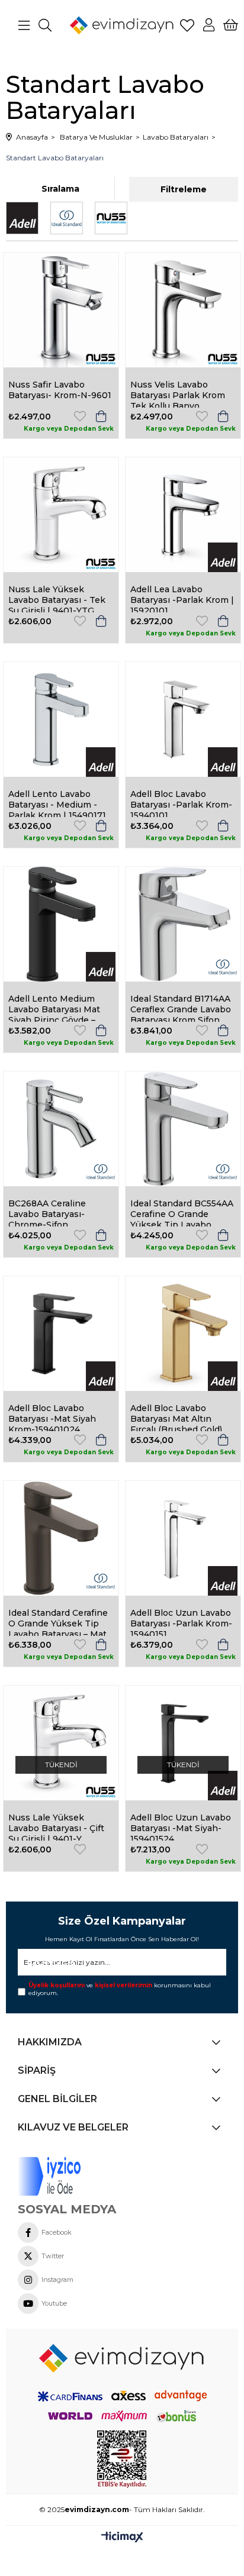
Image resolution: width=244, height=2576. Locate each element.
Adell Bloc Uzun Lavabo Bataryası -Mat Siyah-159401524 (181, 1826)
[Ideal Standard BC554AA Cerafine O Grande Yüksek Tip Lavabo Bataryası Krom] (183, 1129)
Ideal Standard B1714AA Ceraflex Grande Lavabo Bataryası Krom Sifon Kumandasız (181, 1008)
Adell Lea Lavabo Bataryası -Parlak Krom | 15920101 (182, 598)
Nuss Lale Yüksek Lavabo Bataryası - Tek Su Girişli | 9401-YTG (57, 598)
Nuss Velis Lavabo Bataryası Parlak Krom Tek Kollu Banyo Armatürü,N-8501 (178, 393)
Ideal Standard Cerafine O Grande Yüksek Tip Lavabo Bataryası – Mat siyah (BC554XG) (58, 1622)
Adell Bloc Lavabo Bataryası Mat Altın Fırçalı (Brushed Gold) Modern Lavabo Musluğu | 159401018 (176, 1417)
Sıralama (60, 189)
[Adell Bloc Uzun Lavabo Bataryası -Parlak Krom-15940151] (183, 1538)
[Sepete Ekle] (101, 416)
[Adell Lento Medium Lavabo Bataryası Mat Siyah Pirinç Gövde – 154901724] (61, 924)
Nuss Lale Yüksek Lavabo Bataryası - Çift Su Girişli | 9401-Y (56, 1826)
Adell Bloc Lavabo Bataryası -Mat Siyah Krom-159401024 (52, 1417)
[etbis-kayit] (122, 2459)
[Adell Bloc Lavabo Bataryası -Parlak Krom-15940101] (183, 719)
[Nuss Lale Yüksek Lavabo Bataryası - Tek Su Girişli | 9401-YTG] (61, 515)
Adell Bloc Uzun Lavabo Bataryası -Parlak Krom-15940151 (181, 1622)
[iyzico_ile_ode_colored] (75, 2176)
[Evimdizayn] (122, 2358)
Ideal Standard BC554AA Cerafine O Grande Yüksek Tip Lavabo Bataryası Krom (182, 1212)
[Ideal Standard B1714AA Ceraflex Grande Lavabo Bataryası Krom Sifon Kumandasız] (183, 924)
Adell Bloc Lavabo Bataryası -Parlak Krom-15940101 (181, 803)
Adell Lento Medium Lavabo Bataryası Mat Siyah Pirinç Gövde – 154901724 (54, 1008)
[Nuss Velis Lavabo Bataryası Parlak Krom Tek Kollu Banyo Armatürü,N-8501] (183, 310)
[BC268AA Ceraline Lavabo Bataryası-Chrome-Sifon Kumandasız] (61, 1129)
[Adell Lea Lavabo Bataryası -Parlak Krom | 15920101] (183, 515)
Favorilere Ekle (80, 416)
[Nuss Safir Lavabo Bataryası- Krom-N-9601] (61, 310)
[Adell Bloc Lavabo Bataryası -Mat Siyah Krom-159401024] (61, 1334)
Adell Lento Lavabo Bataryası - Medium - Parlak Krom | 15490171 (57, 803)
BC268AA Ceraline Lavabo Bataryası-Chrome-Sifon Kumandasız (47, 1212)
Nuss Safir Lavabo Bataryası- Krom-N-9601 (60, 390)
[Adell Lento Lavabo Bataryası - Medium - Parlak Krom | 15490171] (61, 719)
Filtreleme (184, 189)
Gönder (47, 1962)
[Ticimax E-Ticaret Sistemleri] (122, 2538)
